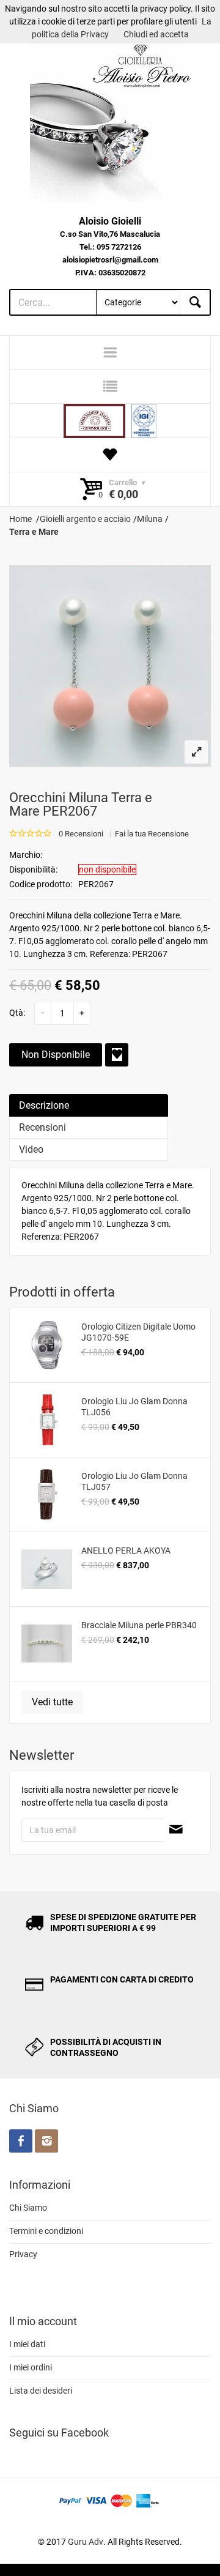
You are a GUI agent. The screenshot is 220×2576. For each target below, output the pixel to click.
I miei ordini (31, 2367)
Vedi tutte (52, 1702)
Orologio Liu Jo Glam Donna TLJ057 (134, 1481)
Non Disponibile (56, 1055)
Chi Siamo (28, 2208)
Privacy (23, 2254)
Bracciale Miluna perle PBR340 (139, 1625)
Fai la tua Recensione (152, 834)
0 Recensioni (81, 834)
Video (31, 1149)
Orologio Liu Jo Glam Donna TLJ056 (134, 1407)
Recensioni (42, 1127)
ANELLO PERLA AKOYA (126, 1550)
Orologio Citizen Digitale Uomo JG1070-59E (138, 1332)
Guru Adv (86, 2542)
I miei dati (27, 2344)
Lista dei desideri (41, 2391)
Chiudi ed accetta (156, 34)
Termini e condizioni (46, 2231)
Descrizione (44, 1105)
